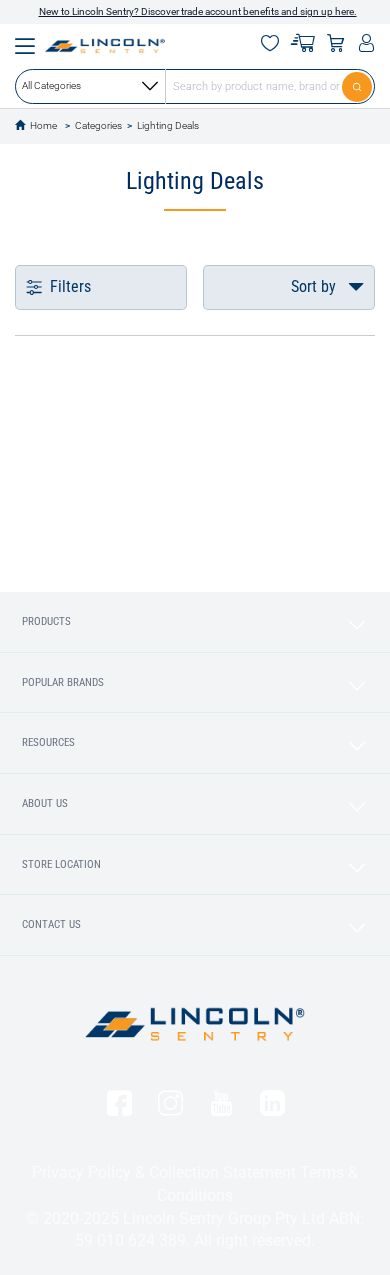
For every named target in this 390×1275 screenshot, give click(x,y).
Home (43, 125)
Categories (98, 125)
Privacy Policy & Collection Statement (164, 1172)
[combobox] (195, 86)
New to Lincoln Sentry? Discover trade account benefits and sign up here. (198, 11)
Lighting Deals (168, 125)
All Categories (51, 85)
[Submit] (358, 86)
